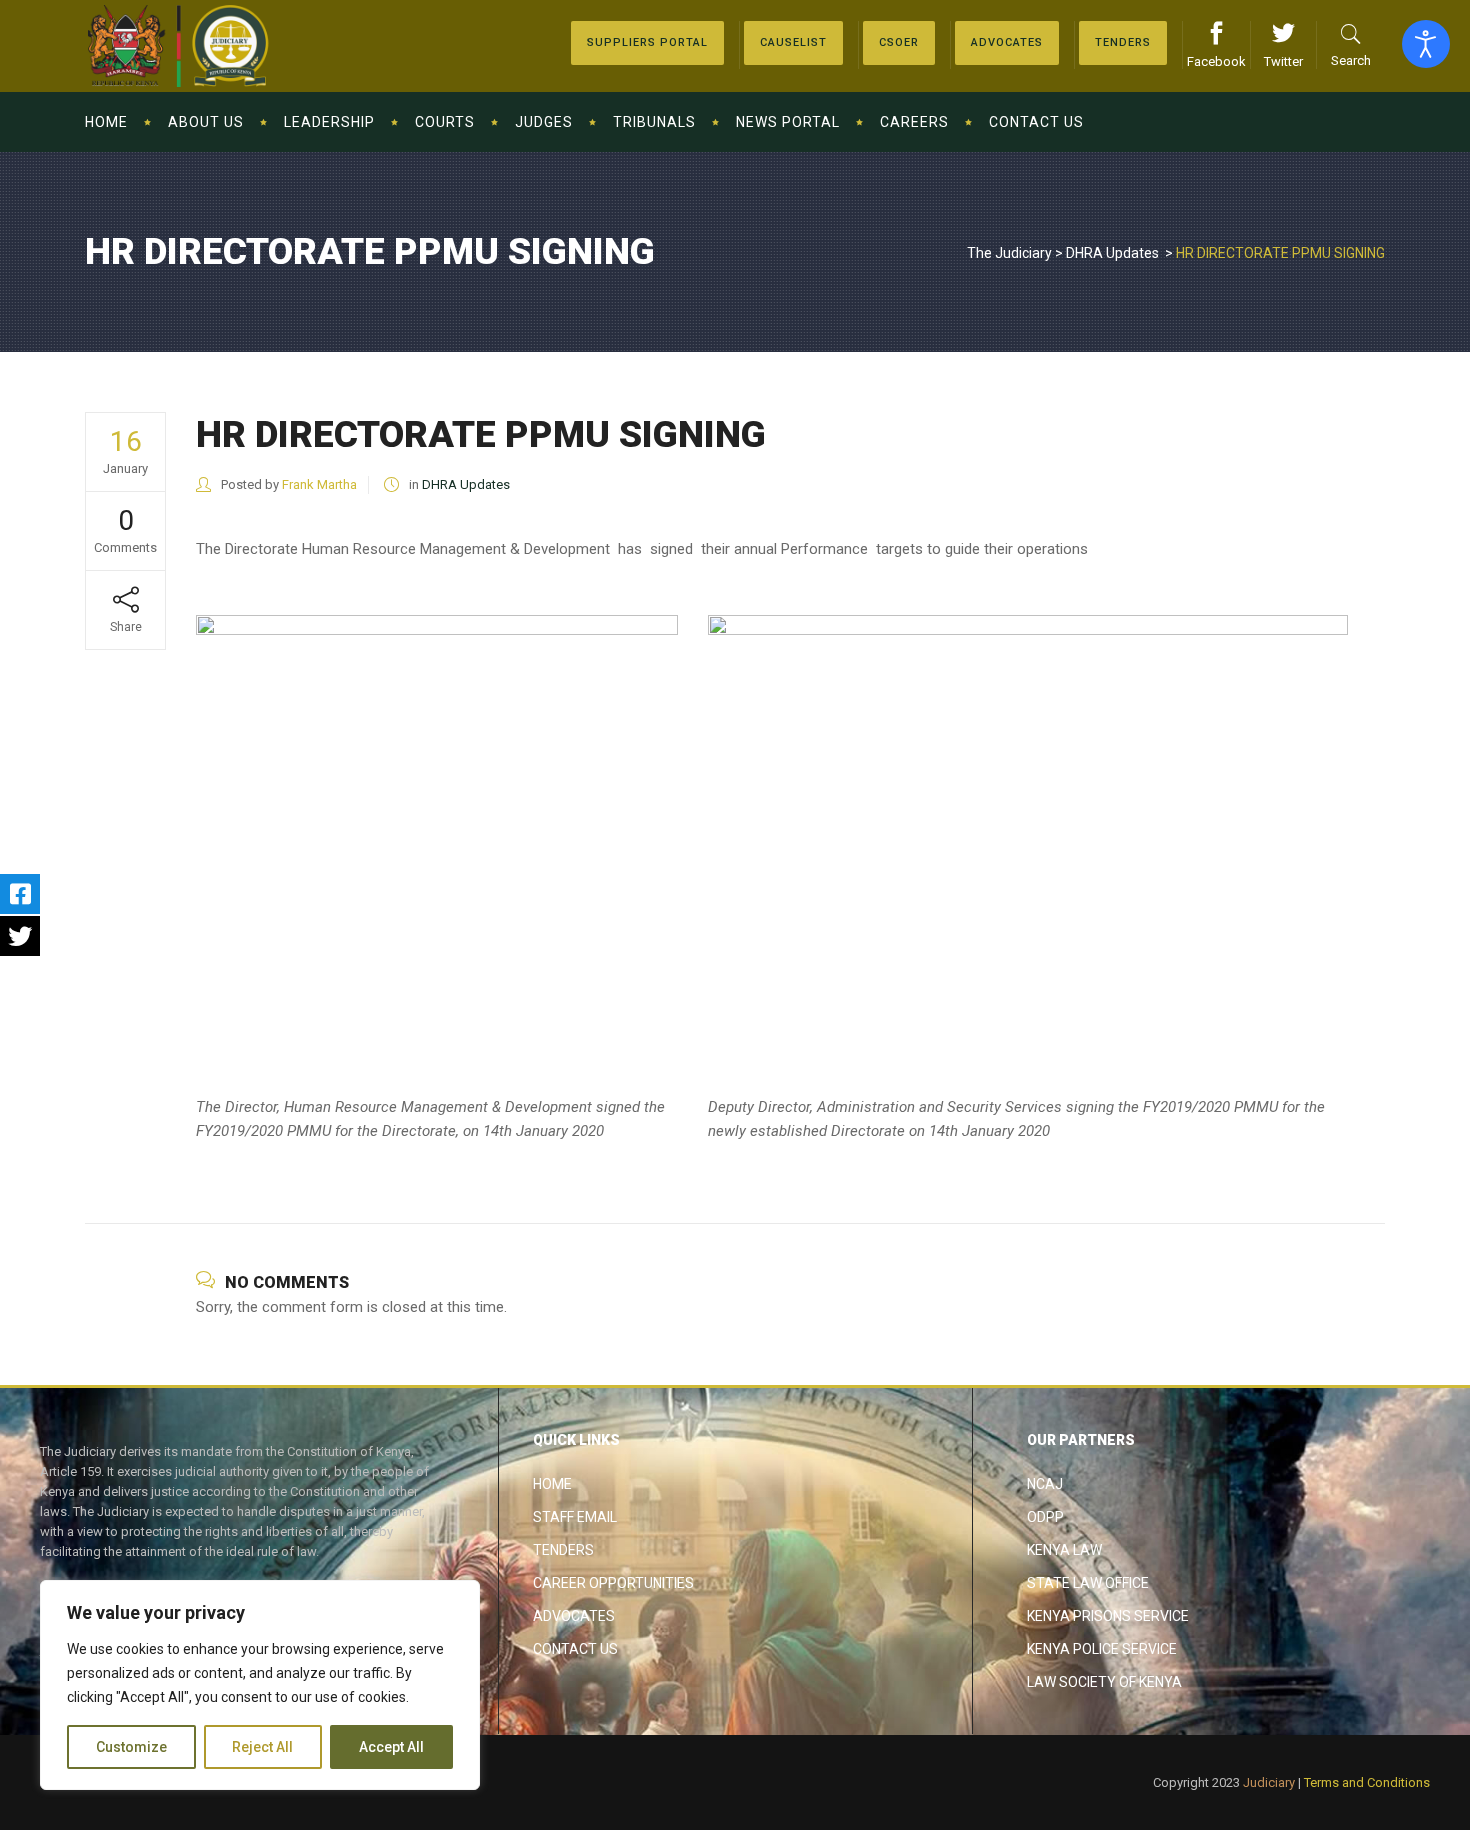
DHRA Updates (1112, 253)
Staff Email (575, 1517)
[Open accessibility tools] (1426, 44)
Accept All (391, 1747)
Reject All (262, 1747)
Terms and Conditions (1367, 1782)
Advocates (574, 1616)
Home (552, 1484)
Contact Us (575, 1649)
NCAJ (1045, 1484)
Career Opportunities (613, 1583)
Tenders (563, 1550)
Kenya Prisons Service (1108, 1616)
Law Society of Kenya (1104, 1682)
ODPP (1045, 1517)
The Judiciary (1009, 253)
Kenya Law (1064, 1550)
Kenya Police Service (1102, 1649)
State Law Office (1088, 1583)
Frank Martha (319, 484)
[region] (260, 1685)
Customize (131, 1747)
